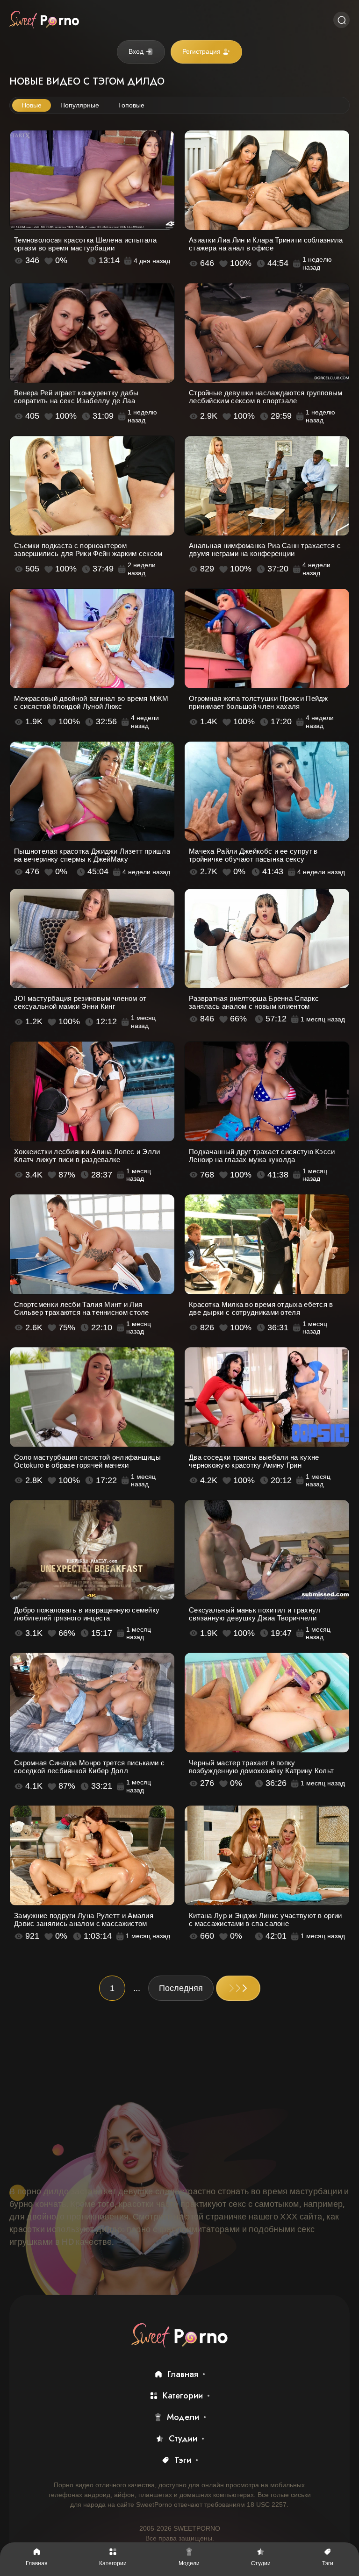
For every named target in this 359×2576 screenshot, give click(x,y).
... (137, 1988)
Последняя (181, 1988)
